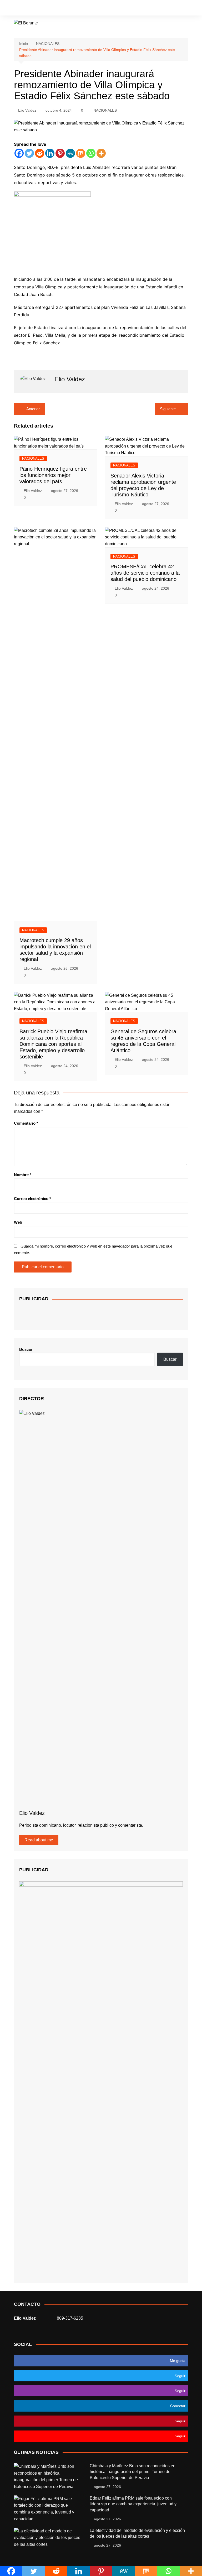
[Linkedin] (50, 153)
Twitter (130, 8)
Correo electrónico (32, 1199)
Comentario (26, 1123)
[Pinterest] (60, 153)
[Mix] (81, 153)
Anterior (33, 409)
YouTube (148, 8)
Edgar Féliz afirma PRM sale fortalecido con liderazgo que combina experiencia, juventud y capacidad (133, 2504)
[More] (101, 153)
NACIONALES (105, 110)
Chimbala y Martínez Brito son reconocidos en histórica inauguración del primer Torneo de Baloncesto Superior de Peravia (133, 2472)
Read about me (39, 1840)
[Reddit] (40, 153)
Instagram (139, 8)
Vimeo (175, 8)
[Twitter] (29, 153)
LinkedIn (166, 8)
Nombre (23, 1175)
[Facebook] (19, 153)
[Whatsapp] (91, 153)
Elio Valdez (27, 110)
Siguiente (168, 409)
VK (157, 8)
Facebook (122, 9)
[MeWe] (70, 153)
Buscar (26, 1349)
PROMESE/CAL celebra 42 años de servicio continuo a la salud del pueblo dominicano (145, 573)
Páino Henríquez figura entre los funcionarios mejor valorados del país (53, 475)
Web (18, 1222)
